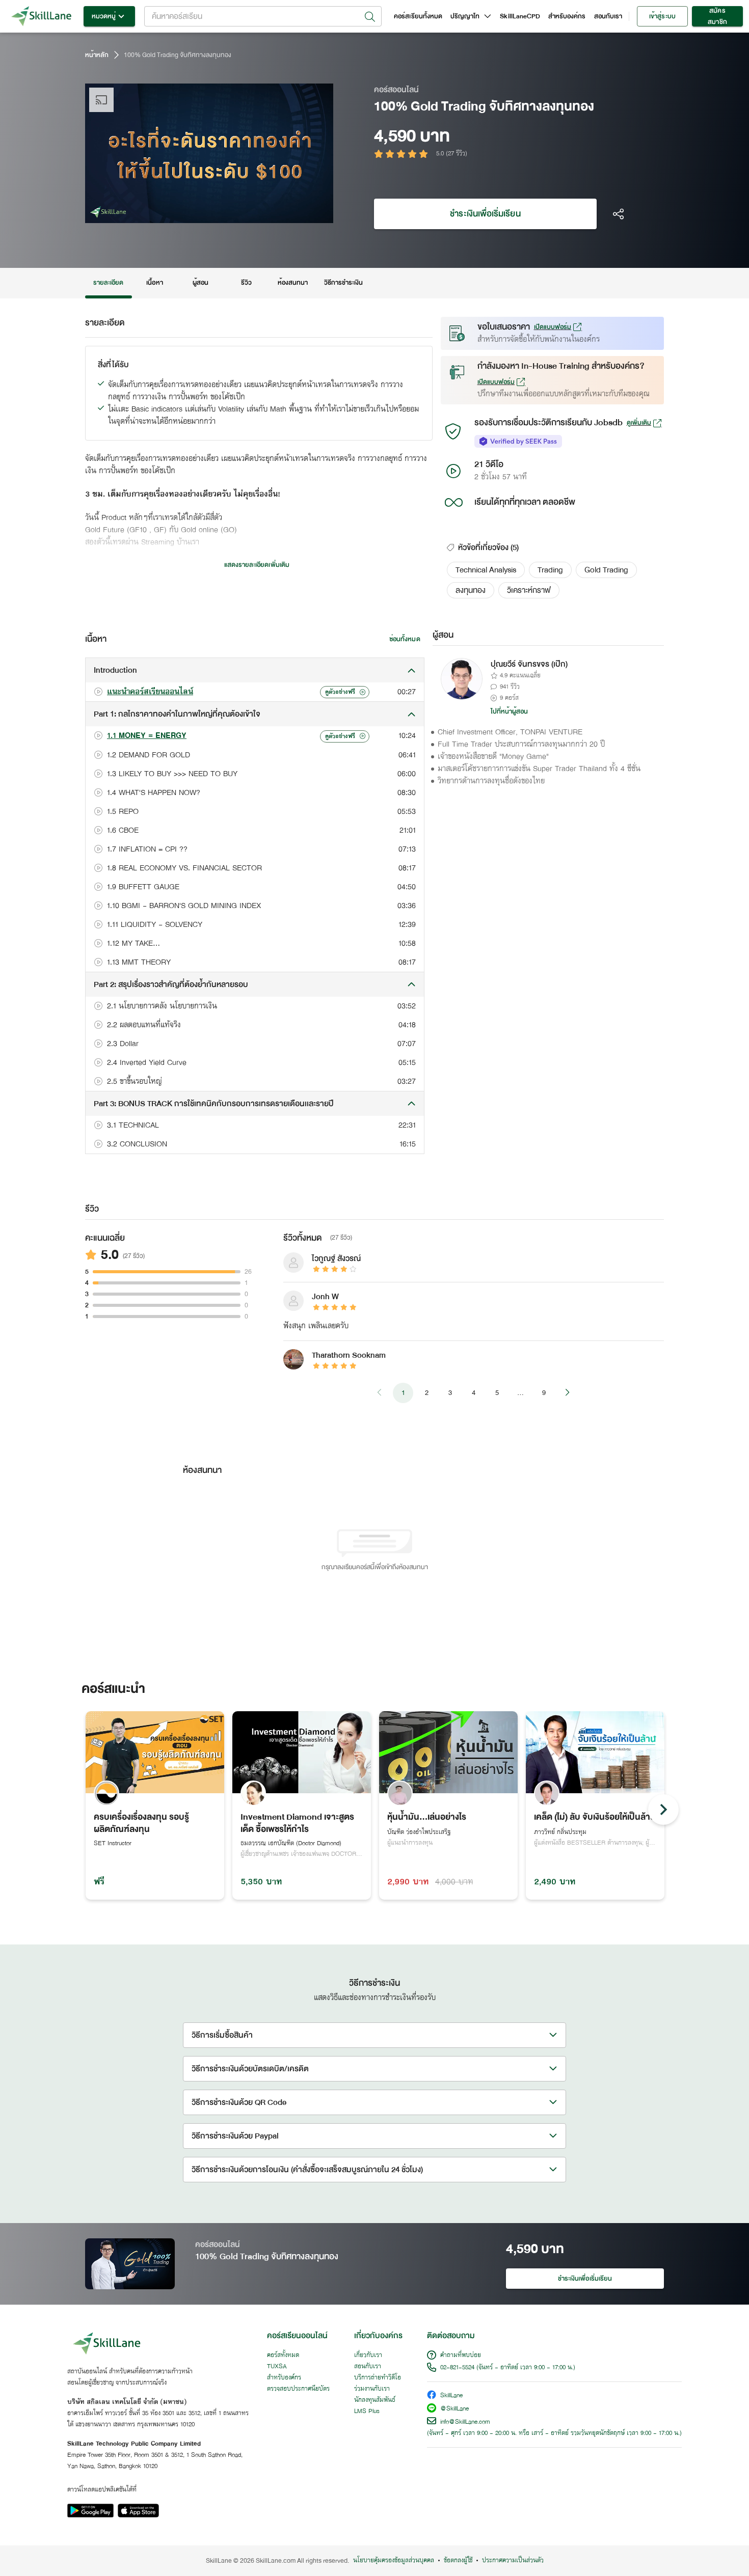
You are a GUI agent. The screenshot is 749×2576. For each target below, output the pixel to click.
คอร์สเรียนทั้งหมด (418, 16)
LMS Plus (367, 2411)
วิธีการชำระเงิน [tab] (344, 283)
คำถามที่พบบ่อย (461, 2355)
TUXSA (277, 2367)
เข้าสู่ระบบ (662, 16)
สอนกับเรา (608, 16)
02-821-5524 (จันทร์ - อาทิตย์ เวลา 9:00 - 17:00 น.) (508, 2368)
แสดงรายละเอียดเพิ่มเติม (257, 565)
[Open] (370, 17)
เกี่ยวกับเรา (368, 2355)
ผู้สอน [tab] (200, 283)
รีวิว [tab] (246, 283)
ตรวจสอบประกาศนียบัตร (298, 2389)
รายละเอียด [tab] (109, 283)
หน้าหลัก (97, 55)
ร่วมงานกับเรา (372, 2389)
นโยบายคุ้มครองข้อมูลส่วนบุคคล (394, 2561)
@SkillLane (454, 2409)
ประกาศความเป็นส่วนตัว (513, 2561)
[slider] (197, 214)
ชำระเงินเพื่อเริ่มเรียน (485, 214)
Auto (272, 214)
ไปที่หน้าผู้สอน (510, 711)
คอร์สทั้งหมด (283, 2355)
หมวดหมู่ (104, 16)
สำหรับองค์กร (567, 16)
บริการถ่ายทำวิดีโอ (378, 2378)
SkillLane (451, 2396)
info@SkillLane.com (465, 2422)
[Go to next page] (567, 1393)
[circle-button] (663, 1810)
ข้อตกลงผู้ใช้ (458, 2561)
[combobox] (263, 16)
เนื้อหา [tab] (154, 283)
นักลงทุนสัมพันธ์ (375, 2400)
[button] (486, 570)
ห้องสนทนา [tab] (293, 283)
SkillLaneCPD (520, 16)
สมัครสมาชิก (717, 16)
